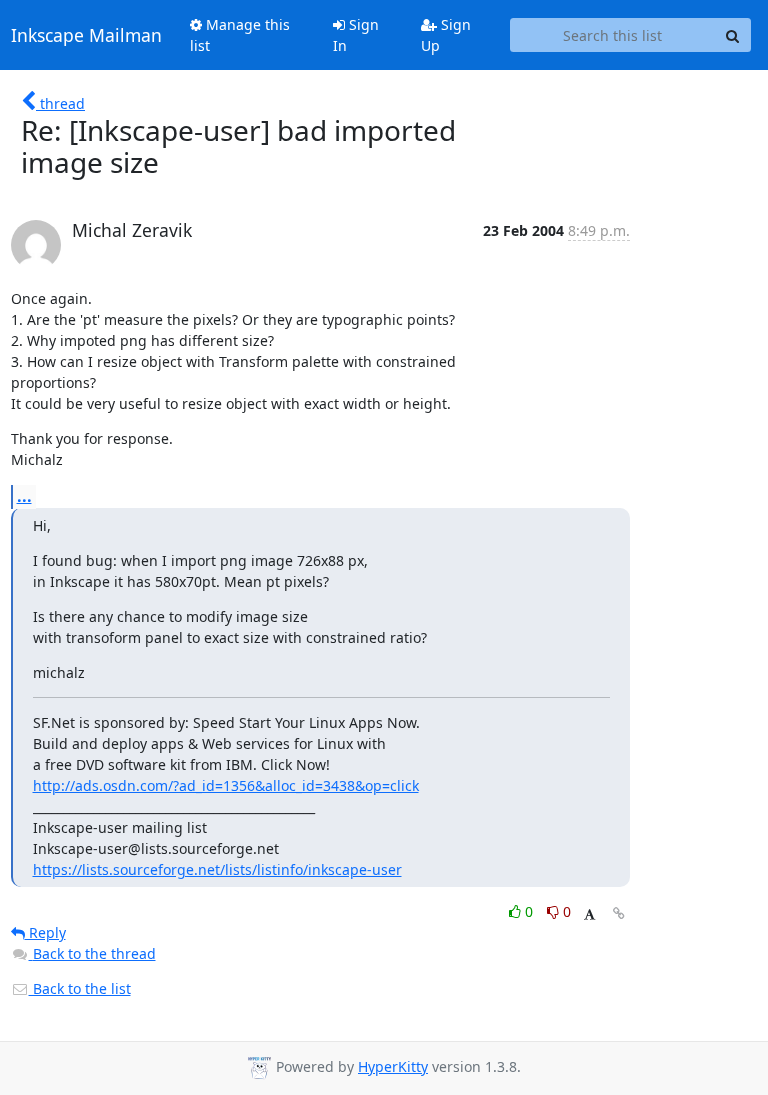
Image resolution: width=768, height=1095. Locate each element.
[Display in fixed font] (589, 914)
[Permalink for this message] (619, 913)
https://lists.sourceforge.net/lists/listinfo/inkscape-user (217, 869)
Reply (45, 932)
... (24, 496)
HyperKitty (393, 1066)
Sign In (356, 35)
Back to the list (80, 988)
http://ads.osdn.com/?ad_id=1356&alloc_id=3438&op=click (226, 785)
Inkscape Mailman (86, 35)
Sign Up (446, 35)
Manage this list (240, 35)
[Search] (733, 35)
